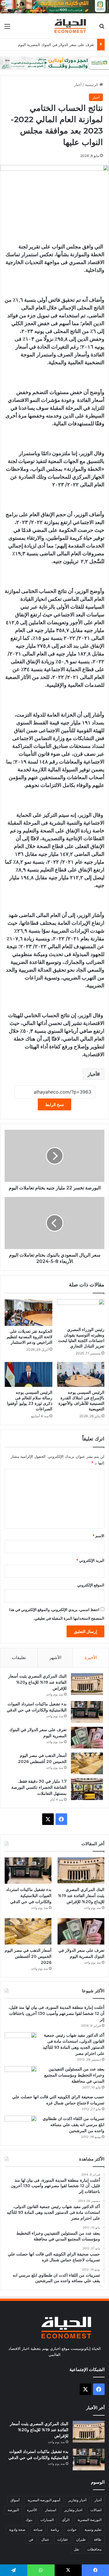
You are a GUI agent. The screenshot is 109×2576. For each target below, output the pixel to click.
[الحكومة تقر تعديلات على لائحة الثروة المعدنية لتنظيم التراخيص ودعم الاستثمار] (28, 1312)
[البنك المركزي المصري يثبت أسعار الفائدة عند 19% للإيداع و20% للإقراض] (87, 1684)
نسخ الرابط (54, 1104)
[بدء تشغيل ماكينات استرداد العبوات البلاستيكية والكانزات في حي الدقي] (87, 1712)
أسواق (15, 2500)
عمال (45, 2539)
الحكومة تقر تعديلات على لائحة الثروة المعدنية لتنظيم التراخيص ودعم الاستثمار (30, 1337)
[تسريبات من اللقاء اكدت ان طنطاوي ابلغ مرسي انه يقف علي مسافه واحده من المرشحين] (21, 2126)
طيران (81, 2539)
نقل (76, 2549)
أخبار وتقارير (77, 2500)
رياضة (55, 2530)
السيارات (47, 2520)
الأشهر (55, 1657)
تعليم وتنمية (93, 2530)
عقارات (63, 2539)
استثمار (51, 2510)
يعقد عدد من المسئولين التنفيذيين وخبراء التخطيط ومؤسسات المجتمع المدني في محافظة (74, 2075)
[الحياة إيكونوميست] (71, 26)
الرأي (66, 2520)
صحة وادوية (17, 2530)
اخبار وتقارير (73, 2510)
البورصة (13, 2510)
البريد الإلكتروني (90, 1560)
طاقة (98, 2539)
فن (31, 2539)
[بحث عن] (102, 28)
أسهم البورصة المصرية (44, 2500)
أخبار (78, 85)
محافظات (94, 2549)
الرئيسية (92, 85)
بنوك (29, 2520)
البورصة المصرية (90, 2520)
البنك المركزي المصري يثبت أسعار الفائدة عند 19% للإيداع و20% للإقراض (37, 1682)
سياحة (38, 2530)
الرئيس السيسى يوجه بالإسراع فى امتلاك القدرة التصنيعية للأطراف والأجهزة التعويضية (81, 1401)
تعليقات (19, 1657)
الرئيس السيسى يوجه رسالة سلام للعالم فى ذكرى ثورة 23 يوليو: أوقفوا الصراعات (30, 1401)
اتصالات (96, 2510)
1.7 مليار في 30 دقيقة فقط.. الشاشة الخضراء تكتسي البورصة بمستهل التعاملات (39, 1787)
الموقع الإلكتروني (91, 1585)
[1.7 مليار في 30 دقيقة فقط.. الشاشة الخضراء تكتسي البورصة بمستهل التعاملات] (87, 1789)
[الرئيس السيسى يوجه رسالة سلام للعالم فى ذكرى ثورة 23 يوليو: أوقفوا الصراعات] (28, 1374)
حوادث (72, 2530)
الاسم (98, 1536)
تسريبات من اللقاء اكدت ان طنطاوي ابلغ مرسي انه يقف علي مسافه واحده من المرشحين (74, 2125)
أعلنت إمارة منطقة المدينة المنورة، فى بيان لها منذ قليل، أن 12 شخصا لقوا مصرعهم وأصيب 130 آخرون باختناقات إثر (56, 2013)
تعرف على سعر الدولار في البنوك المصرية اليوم (56, 45)
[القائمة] (7, 28)
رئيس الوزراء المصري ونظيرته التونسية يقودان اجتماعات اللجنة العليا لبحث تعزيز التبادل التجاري (81, 1338)
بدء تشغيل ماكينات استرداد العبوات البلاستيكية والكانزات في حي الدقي (29, 1896)
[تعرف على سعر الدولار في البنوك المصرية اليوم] (87, 1738)
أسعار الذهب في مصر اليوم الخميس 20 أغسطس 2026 (28, 1956)
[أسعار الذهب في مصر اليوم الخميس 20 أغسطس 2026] (87, 1763)
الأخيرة (91, 1657)
